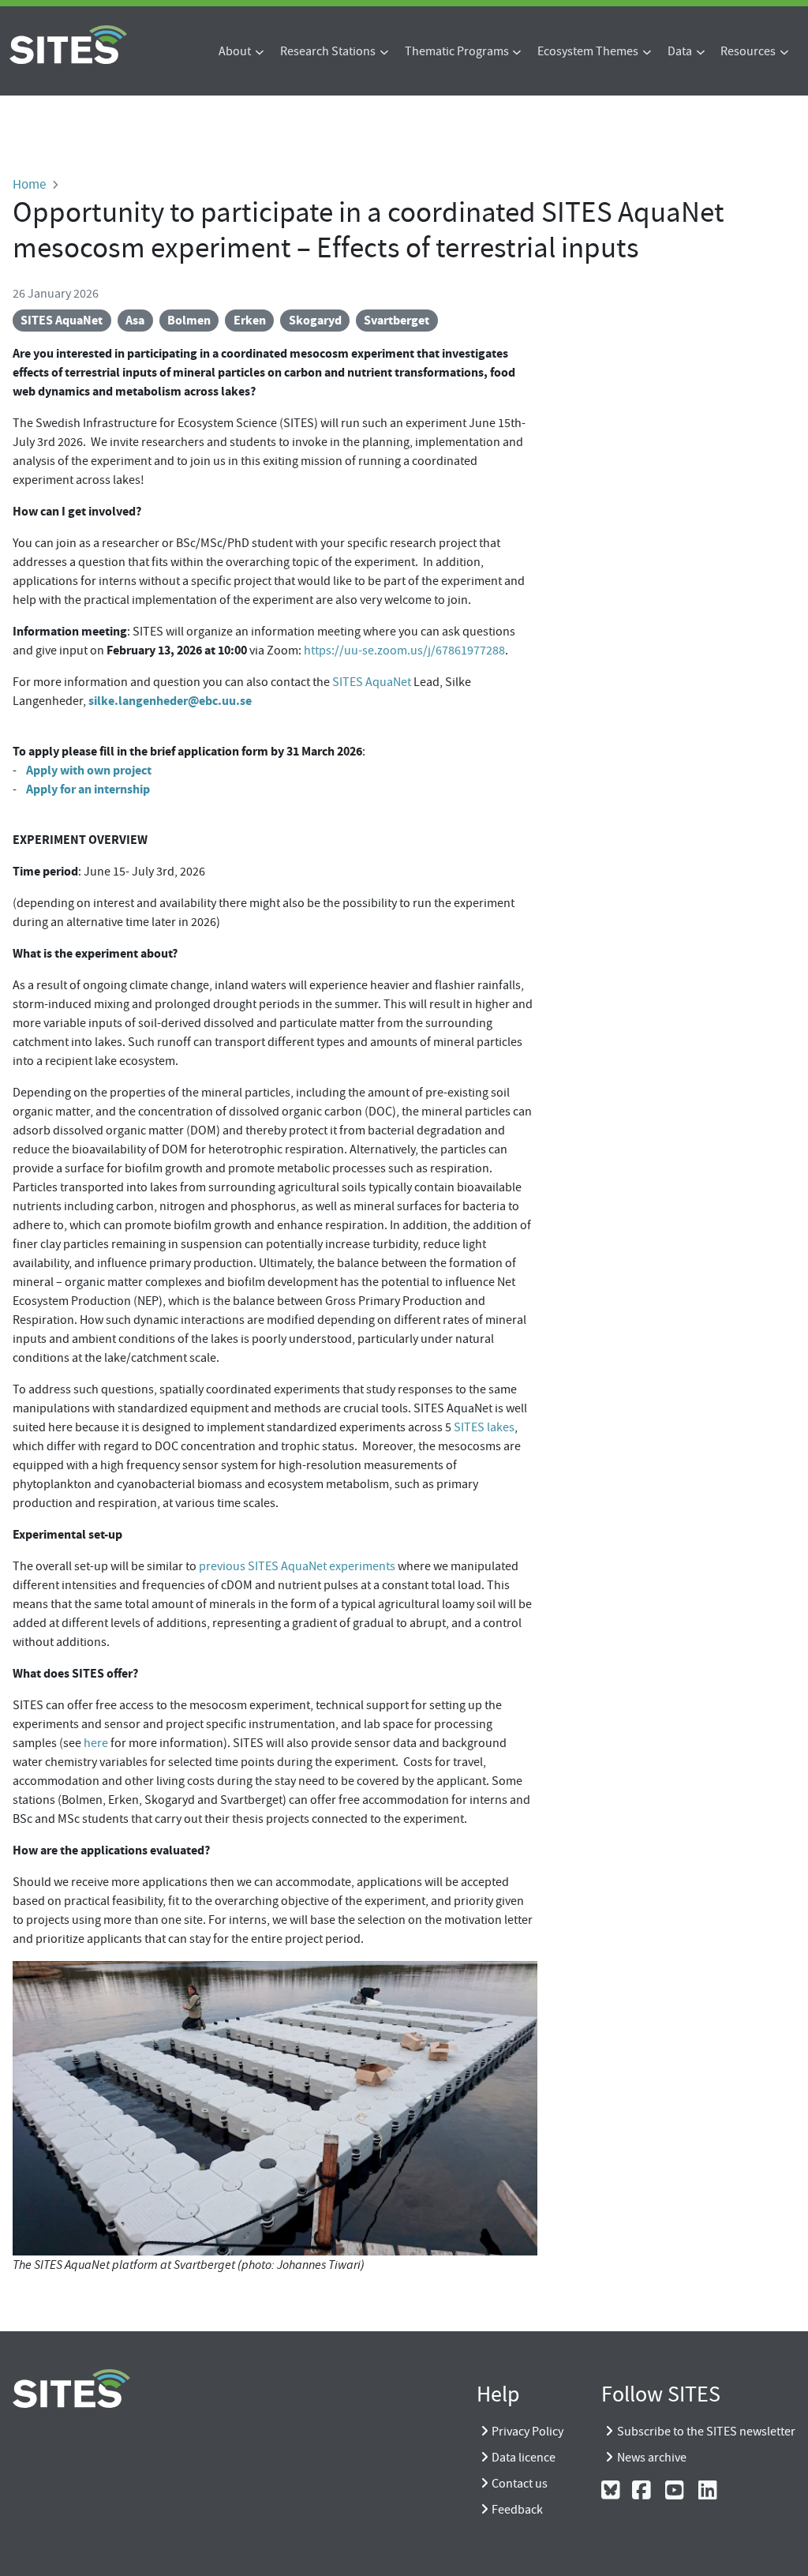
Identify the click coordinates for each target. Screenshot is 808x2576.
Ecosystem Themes (588, 51)
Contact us (520, 2484)
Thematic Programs (457, 51)
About (235, 51)
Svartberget (397, 320)
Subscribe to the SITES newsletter (706, 2432)
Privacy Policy (527, 2432)
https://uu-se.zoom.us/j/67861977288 (404, 651)
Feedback (517, 2510)
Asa (135, 320)
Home (29, 184)
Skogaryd (315, 320)
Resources (748, 51)
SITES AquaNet (62, 320)
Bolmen (189, 320)
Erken (250, 320)
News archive (652, 2458)
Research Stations (328, 51)
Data (680, 51)
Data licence (524, 2458)
